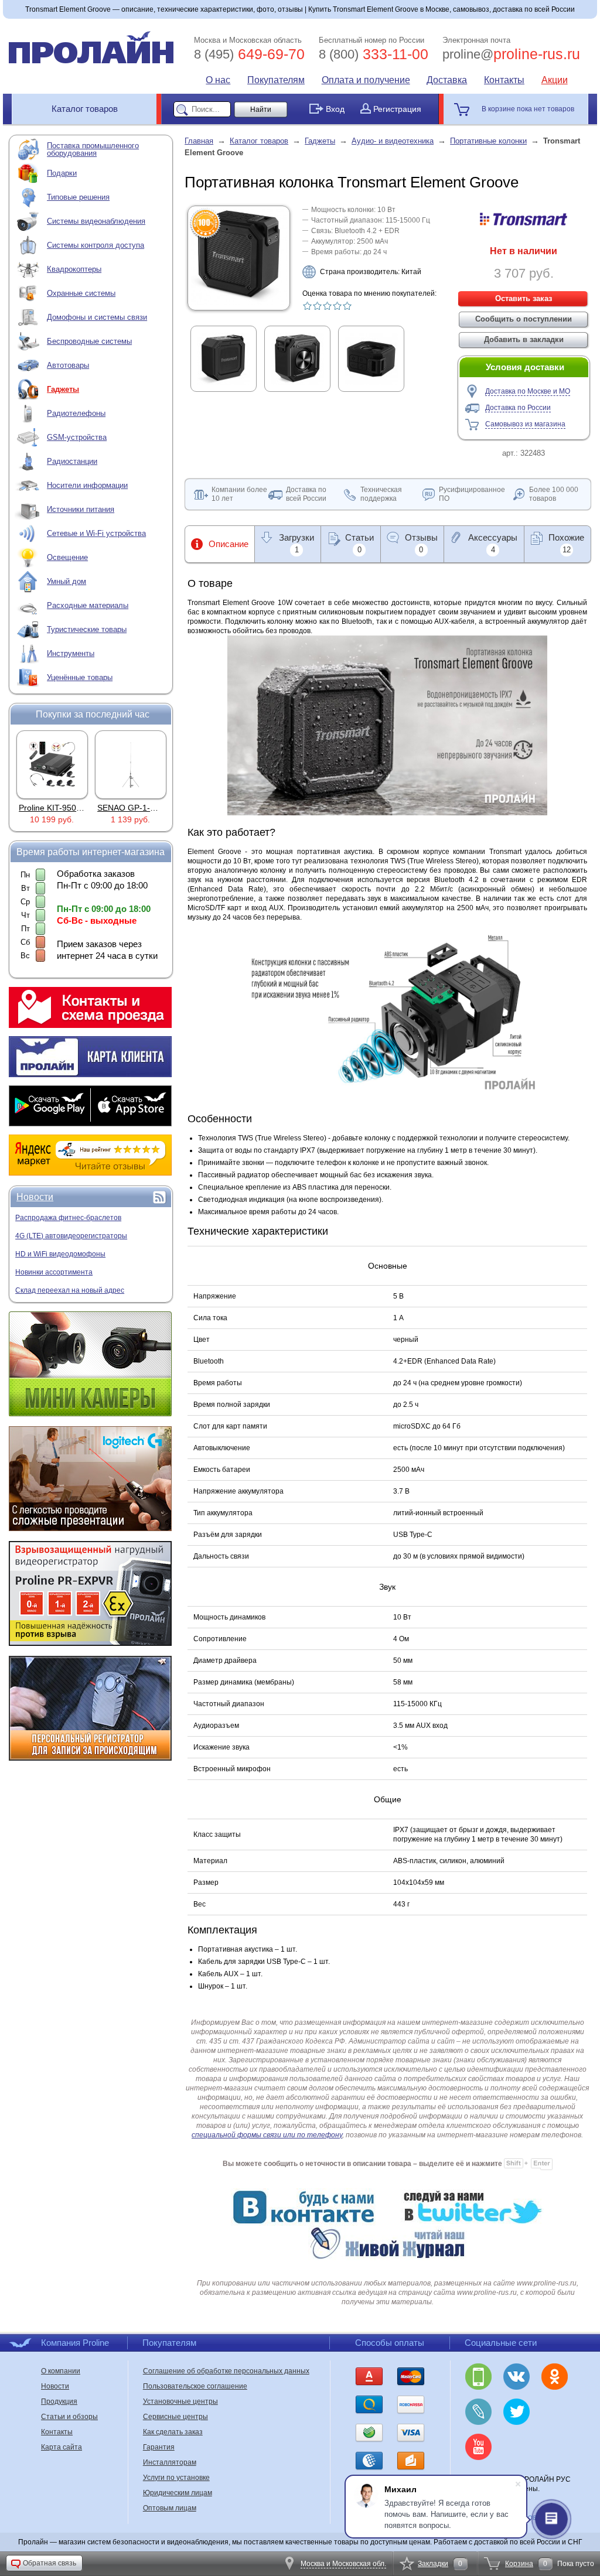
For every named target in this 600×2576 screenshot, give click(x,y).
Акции (555, 80)
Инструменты (71, 653)
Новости (35, 1197)
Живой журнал (478, 2412)
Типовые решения (78, 197)
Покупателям (276, 80)
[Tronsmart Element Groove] (239, 302)
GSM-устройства (77, 437)
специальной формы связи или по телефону (267, 2135)
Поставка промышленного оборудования (93, 149)
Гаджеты (63, 389)
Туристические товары (87, 629)
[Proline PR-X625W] (131, 764)
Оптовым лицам (170, 2508)
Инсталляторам (170, 2462)
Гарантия (159, 2447)
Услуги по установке (176, 2478)
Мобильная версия (478, 2377)
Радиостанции (72, 461)
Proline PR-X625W (132, 808)
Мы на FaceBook (517, 2447)
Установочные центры (180, 2401)
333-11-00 (374, 54)
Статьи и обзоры (69, 2417)
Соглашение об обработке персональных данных (226, 2371)
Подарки (62, 173)
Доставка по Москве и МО (528, 391)
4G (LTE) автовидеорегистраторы (71, 1236)
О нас (218, 80)
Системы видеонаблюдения (96, 221)
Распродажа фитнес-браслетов (68, 1218)
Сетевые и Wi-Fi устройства (96, 533)
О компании (61, 2371)
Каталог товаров (85, 109)
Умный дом (67, 581)
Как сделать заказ (173, 2432)
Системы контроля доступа (96, 245)
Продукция (59, 2401)
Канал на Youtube (478, 2447)
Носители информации (87, 485)
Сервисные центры (175, 2417)
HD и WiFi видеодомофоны (60, 1254)
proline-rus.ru (511, 54)
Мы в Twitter (517, 2412)
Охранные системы (81, 293)
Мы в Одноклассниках (555, 2377)
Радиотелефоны (76, 413)
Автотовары (68, 365)
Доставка (447, 80)
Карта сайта (62, 2447)
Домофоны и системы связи (97, 317)
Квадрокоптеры (74, 269)
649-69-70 (249, 54)
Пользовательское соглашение (195, 2386)
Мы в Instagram (555, 2412)
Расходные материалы (88, 605)
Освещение (67, 557)
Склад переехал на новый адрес (70, 1290)
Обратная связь (50, 2563)
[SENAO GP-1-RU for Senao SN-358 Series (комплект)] (52, 764)
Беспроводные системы (89, 341)
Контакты (504, 80)
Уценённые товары (80, 677)
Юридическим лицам (178, 2493)
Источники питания (81, 509)
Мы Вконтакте (517, 2377)
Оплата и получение (366, 80)
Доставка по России (518, 408)
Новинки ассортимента (54, 1272)
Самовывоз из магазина (525, 424)
